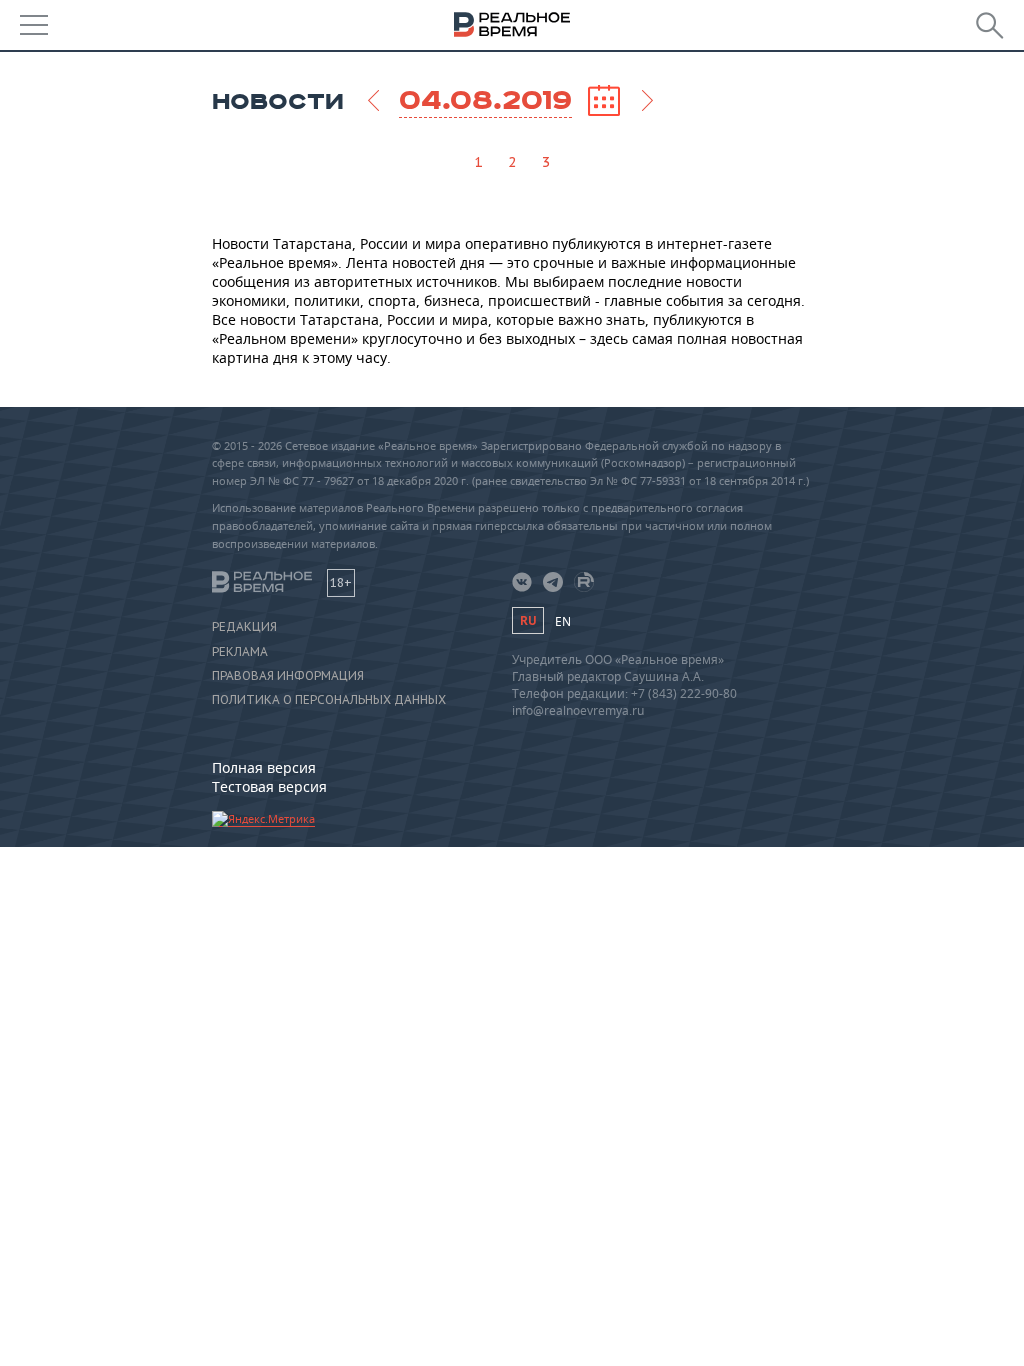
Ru (528, 620)
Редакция (244, 627)
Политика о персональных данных (329, 700)
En (563, 621)
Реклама (240, 652)
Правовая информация (288, 676)
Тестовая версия (269, 786)
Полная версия (264, 767)
